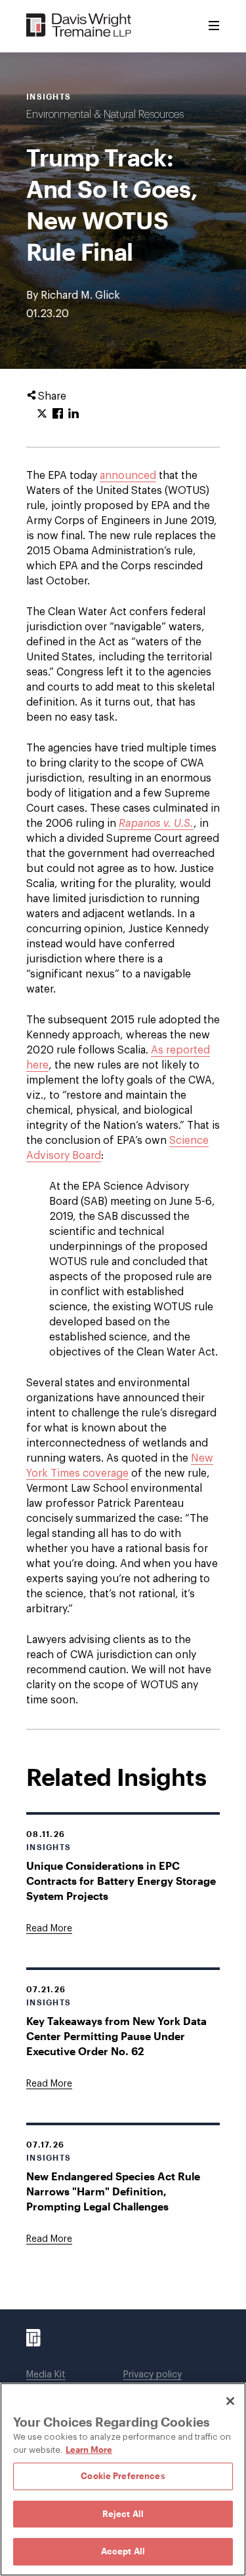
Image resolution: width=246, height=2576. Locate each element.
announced (128, 476)
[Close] (230, 2401)
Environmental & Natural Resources (105, 115)
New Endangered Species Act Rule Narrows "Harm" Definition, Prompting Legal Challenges (113, 2191)
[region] (123, 2479)
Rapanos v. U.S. (156, 824)
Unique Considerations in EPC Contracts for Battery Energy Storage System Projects (121, 1881)
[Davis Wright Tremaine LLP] (79, 26)
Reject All (123, 2514)
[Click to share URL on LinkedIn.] (73, 414)
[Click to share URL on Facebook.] (58, 414)
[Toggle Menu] (214, 26)
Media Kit (46, 2375)
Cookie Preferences (123, 2476)
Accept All (123, 2551)
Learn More (89, 2450)
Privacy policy (153, 2375)
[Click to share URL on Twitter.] (42, 414)
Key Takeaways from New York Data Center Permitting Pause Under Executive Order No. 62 (116, 2036)
